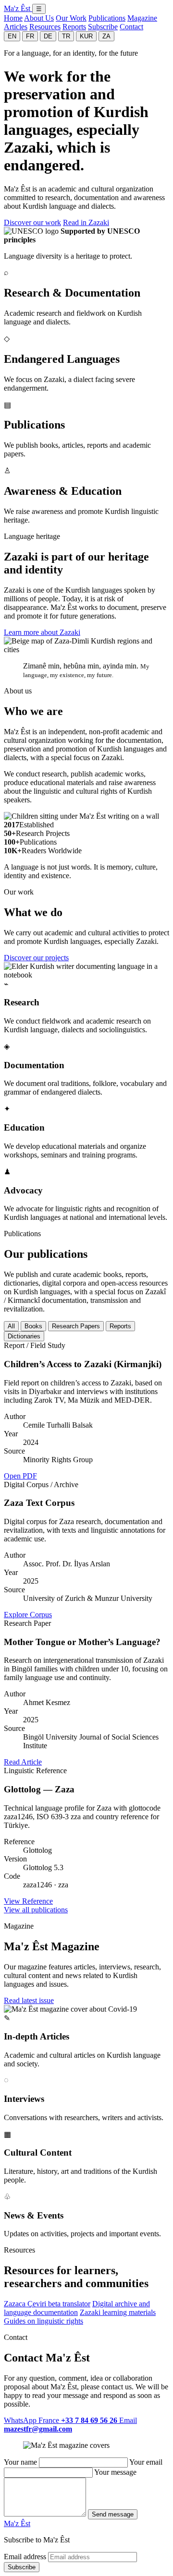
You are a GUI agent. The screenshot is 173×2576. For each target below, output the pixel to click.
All (11, 1326)
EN (12, 36)
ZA (106, 36)
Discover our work (32, 222)
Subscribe (103, 27)
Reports (74, 27)
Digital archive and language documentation (77, 2308)
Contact (131, 27)
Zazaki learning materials (118, 2312)
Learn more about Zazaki (42, 632)
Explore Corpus (28, 1615)
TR (66, 36)
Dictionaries (24, 1336)
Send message (113, 2514)
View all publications (36, 1910)
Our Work (71, 18)
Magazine (142, 18)
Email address (25, 2557)
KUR (86, 36)
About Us (39, 18)
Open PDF (20, 1476)
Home (13, 18)
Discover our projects (36, 958)
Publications (107, 18)
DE (48, 36)
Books (33, 1326)
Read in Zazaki (86, 222)
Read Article (23, 1762)
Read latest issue (29, 2000)
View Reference (28, 1901)
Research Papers (76, 1326)
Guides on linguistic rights (43, 2321)
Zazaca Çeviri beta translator (47, 2304)
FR (30, 36)
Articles (16, 27)
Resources (45, 27)
